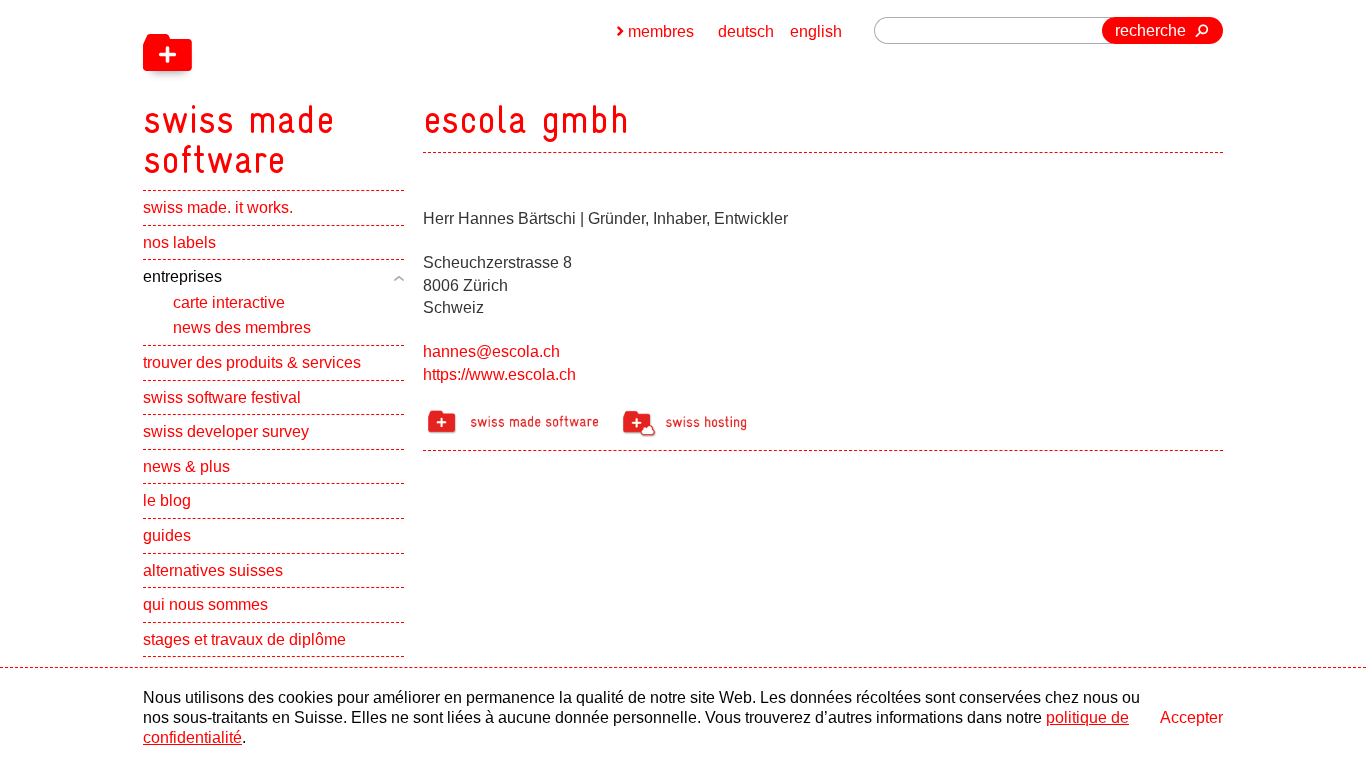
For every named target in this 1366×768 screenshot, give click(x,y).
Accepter (1191, 717)
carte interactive (229, 302)
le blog (167, 500)
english (816, 31)
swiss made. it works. (218, 207)
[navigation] (343, 90)
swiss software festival (222, 397)
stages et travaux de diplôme (244, 639)
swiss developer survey (226, 431)
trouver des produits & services (252, 362)
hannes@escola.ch (491, 351)
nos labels (179, 242)
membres (661, 31)
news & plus (186, 466)
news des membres (242, 327)
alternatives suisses (213, 570)
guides (167, 535)
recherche (1150, 30)
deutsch (746, 31)
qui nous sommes (205, 604)
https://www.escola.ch (499, 374)
